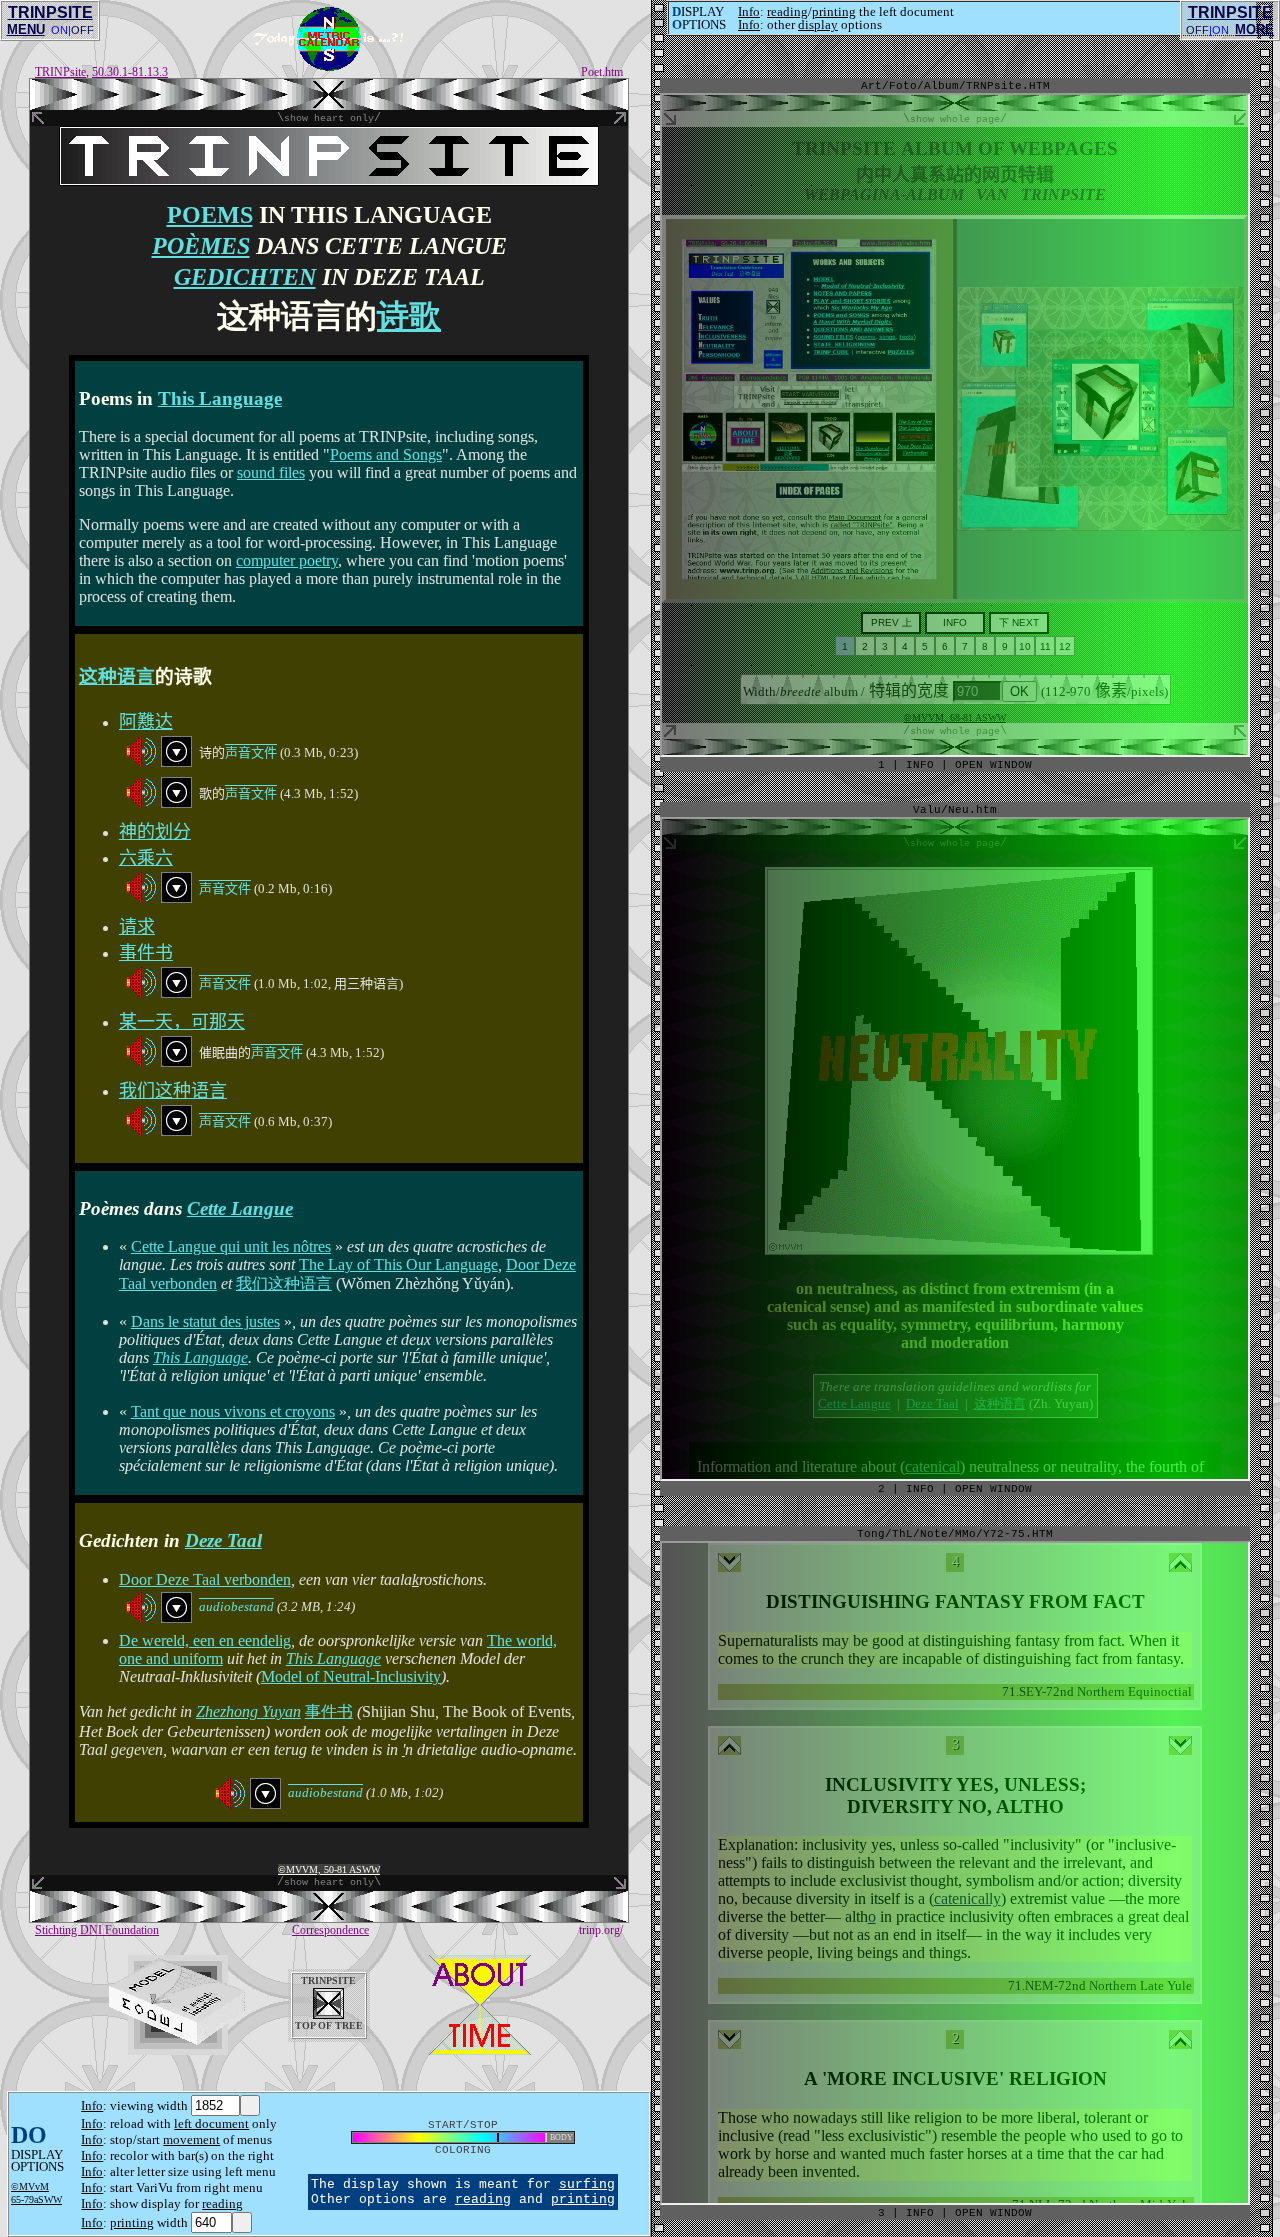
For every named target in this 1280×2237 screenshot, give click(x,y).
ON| (61, 30)
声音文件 (251, 752)
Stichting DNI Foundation (97, 1930)
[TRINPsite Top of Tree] (329, 104)
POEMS (210, 215)
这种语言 (117, 676)
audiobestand (236, 1606)
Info (92, 2105)
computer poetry (287, 560)
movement (191, 2139)
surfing (587, 2184)
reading (222, 2203)
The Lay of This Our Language (398, 1264)
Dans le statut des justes (205, 1321)
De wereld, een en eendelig (205, 1640)
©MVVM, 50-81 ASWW (329, 1869)
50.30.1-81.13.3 (130, 72)
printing (132, 2222)
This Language (220, 398)
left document (211, 2123)
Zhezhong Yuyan (248, 1711)
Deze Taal (223, 1540)
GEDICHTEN (245, 277)
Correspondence (330, 1930)
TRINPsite (60, 72)
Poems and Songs (386, 454)
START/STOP (463, 2125)
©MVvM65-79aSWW (36, 2193)
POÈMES (201, 246)
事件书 (146, 953)
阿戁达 (146, 722)
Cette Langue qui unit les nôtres (231, 1246)
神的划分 (155, 832)
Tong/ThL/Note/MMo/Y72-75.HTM (955, 1534)
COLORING (463, 2150)
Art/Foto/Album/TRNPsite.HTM (955, 86)
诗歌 (409, 316)
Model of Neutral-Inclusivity (351, 1676)
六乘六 (146, 858)
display (818, 24)
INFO (920, 2213)
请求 (137, 927)
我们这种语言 (173, 1091)
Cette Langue (240, 1208)
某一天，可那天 (182, 1022)
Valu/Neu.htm (955, 810)
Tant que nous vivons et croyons (233, 1411)
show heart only (329, 118)
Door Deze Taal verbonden (205, 1579)
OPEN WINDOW (993, 2213)
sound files (271, 472)
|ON (1219, 30)
